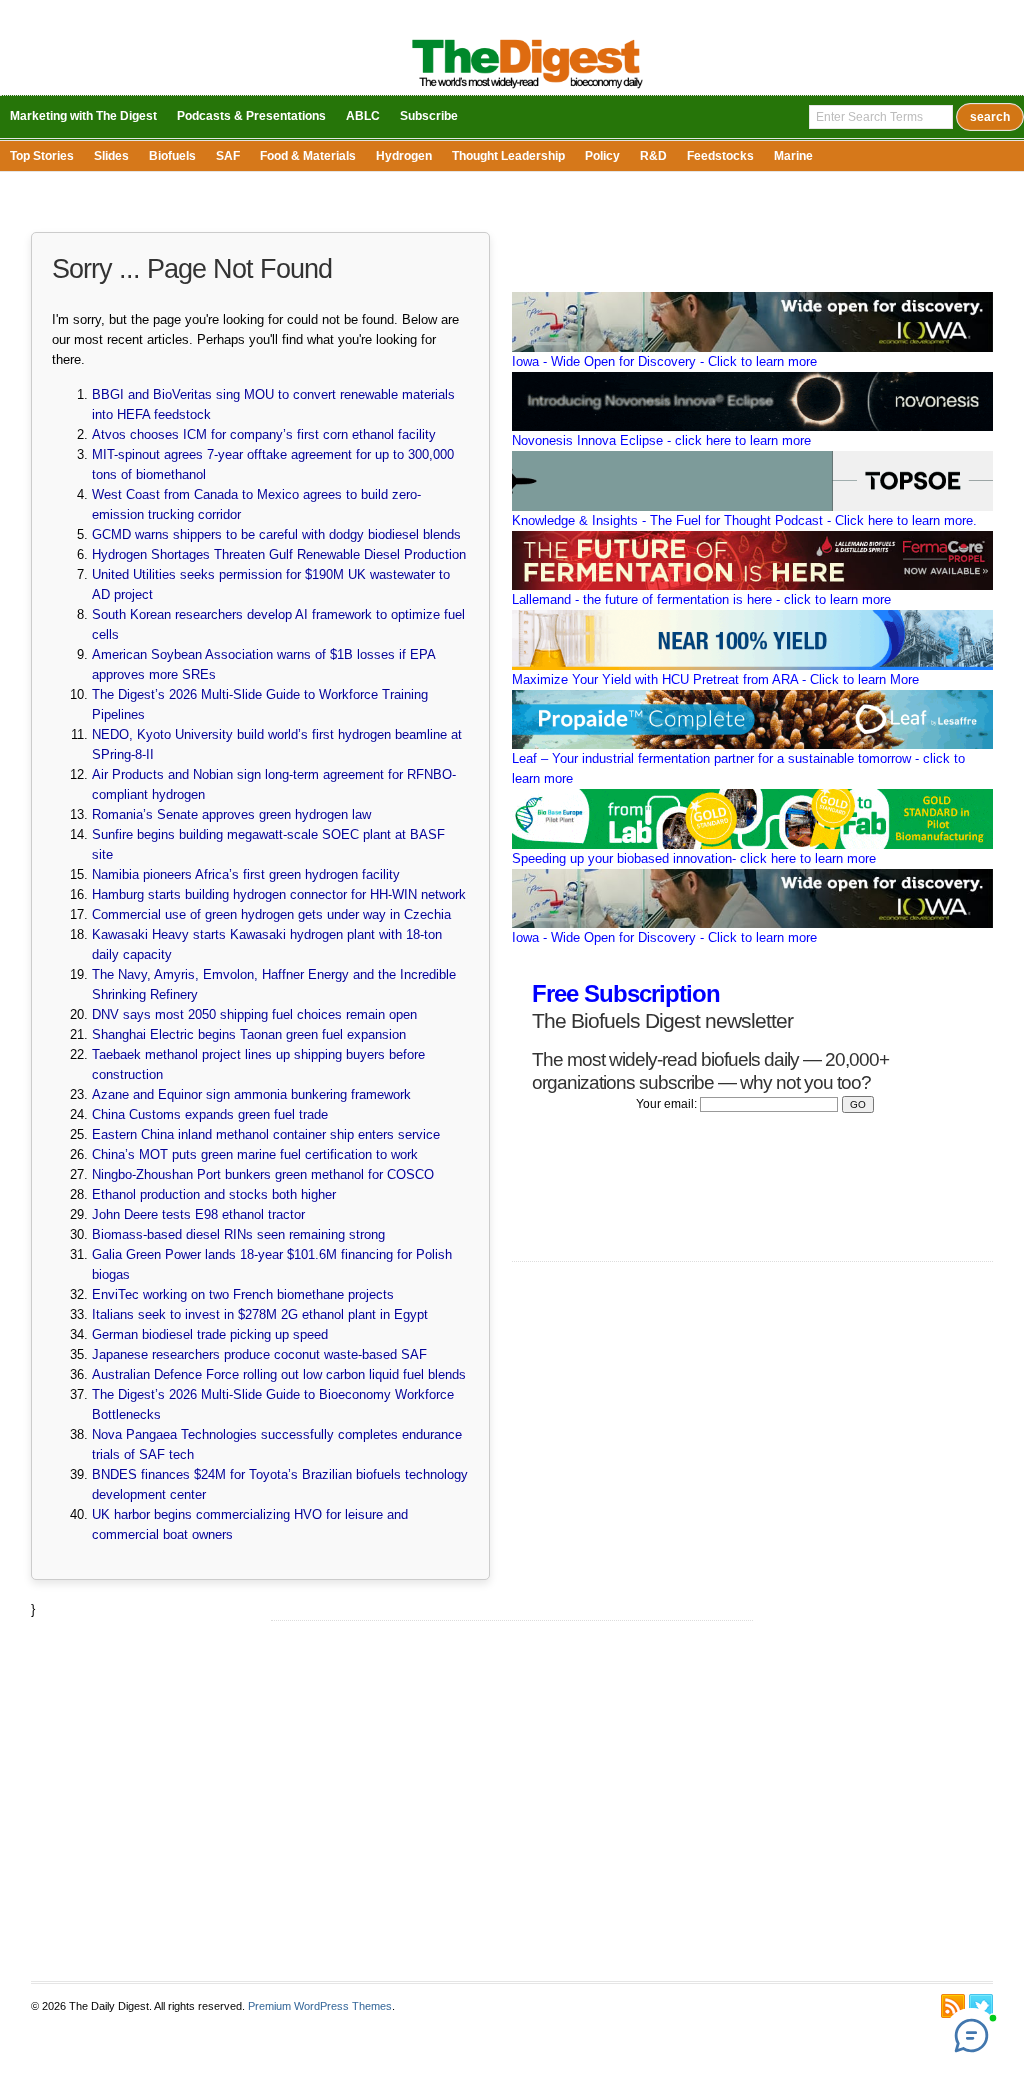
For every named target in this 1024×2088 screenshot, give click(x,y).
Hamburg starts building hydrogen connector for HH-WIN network (279, 894)
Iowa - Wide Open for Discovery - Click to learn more (664, 361)
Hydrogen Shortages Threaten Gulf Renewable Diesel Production (279, 554)
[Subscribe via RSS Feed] (953, 2006)
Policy (602, 156)
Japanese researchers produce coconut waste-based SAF (259, 1354)
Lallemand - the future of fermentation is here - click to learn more (701, 599)
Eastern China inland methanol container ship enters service (266, 1134)
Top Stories (42, 156)
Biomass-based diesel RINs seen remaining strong (238, 1234)
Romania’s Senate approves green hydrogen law (231, 814)
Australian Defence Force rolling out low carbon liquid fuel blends (279, 1374)
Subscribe (429, 116)
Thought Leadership (508, 156)
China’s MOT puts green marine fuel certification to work (255, 1154)
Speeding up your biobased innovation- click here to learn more (694, 858)
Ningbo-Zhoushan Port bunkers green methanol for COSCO (263, 1174)
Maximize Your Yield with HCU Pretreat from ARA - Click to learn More (715, 679)
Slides (111, 156)
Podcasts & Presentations (251, 116)
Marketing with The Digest (83, 116)
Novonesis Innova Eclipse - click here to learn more (661, 440)
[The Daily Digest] (527, 90)
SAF (228, 156)
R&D (653, 156)
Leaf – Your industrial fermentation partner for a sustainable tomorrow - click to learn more (738, 768)
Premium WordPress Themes (320, 2006)
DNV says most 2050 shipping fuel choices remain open (254, 1014)
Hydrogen (404, 156)
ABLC (363, 116)
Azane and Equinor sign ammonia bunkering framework (251, 1094)
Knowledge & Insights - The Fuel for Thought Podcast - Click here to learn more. (744, 520)
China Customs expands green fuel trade (210, 1114)
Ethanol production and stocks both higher (214, 1194)
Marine (793, 156)
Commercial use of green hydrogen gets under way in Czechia (271, 914)
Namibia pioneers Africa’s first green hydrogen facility (246, 874)
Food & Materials (308, 156)
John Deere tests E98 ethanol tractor (198, 1214)
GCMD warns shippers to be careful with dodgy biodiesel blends (276, 534)
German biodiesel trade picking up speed (210, 1334)
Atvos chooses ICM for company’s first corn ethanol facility (264, 434)
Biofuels (172, 156)
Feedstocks (720, 156)
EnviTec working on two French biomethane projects (243, 1294)
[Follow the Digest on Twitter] (981, 2006)
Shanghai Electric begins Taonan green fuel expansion (249, 1034)
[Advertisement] (511, 1801)
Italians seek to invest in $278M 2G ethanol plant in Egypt (260, 1314)
